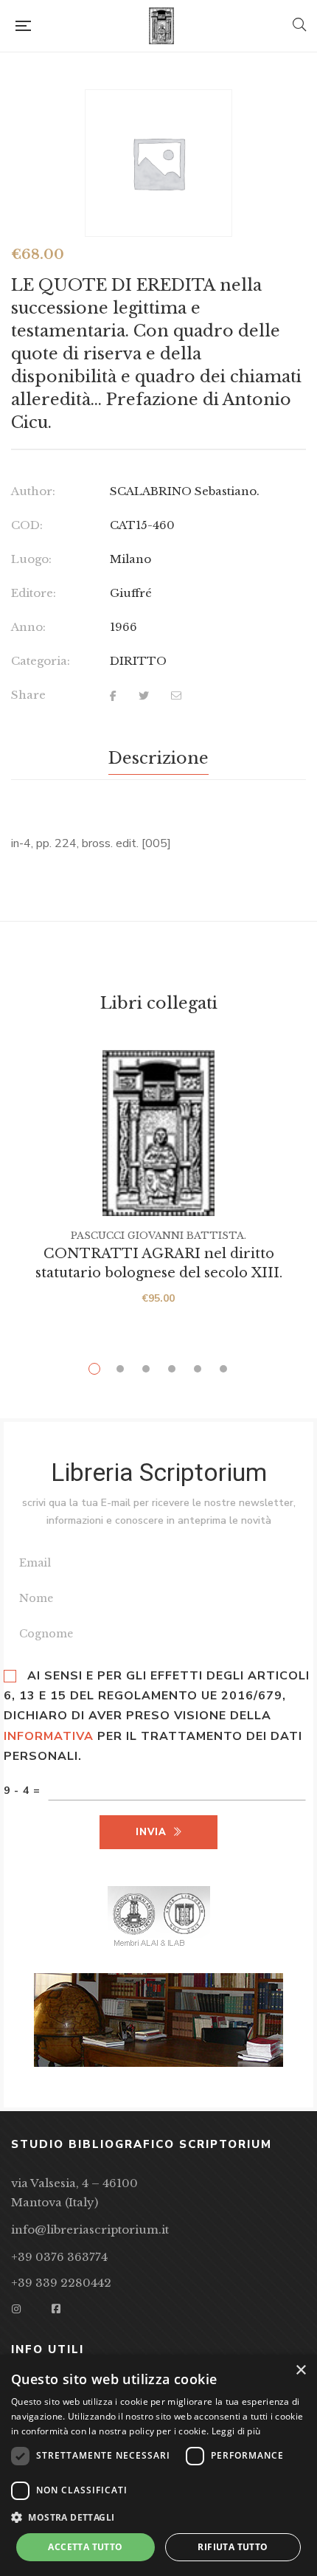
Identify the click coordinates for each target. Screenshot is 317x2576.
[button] (158, 2518)
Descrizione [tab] (158, 758)
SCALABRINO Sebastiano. (185, 491)
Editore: (34, 593)
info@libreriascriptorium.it (90, 2230)
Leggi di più (236, 2431)
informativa (49, 1736)
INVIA (151, 1832)
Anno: (28, 627)
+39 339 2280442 (61, 2283)
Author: (33, 491)
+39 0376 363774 (59, 2257)
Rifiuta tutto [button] (233, 2547)
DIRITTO (138, 661)
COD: (27, 525)
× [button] (300, 2370)
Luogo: (31, 559)
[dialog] (158, 2465)
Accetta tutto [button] (85, 2547)
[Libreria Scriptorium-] (161, 26)
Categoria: (41, 661)
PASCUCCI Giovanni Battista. (158, 1236)
